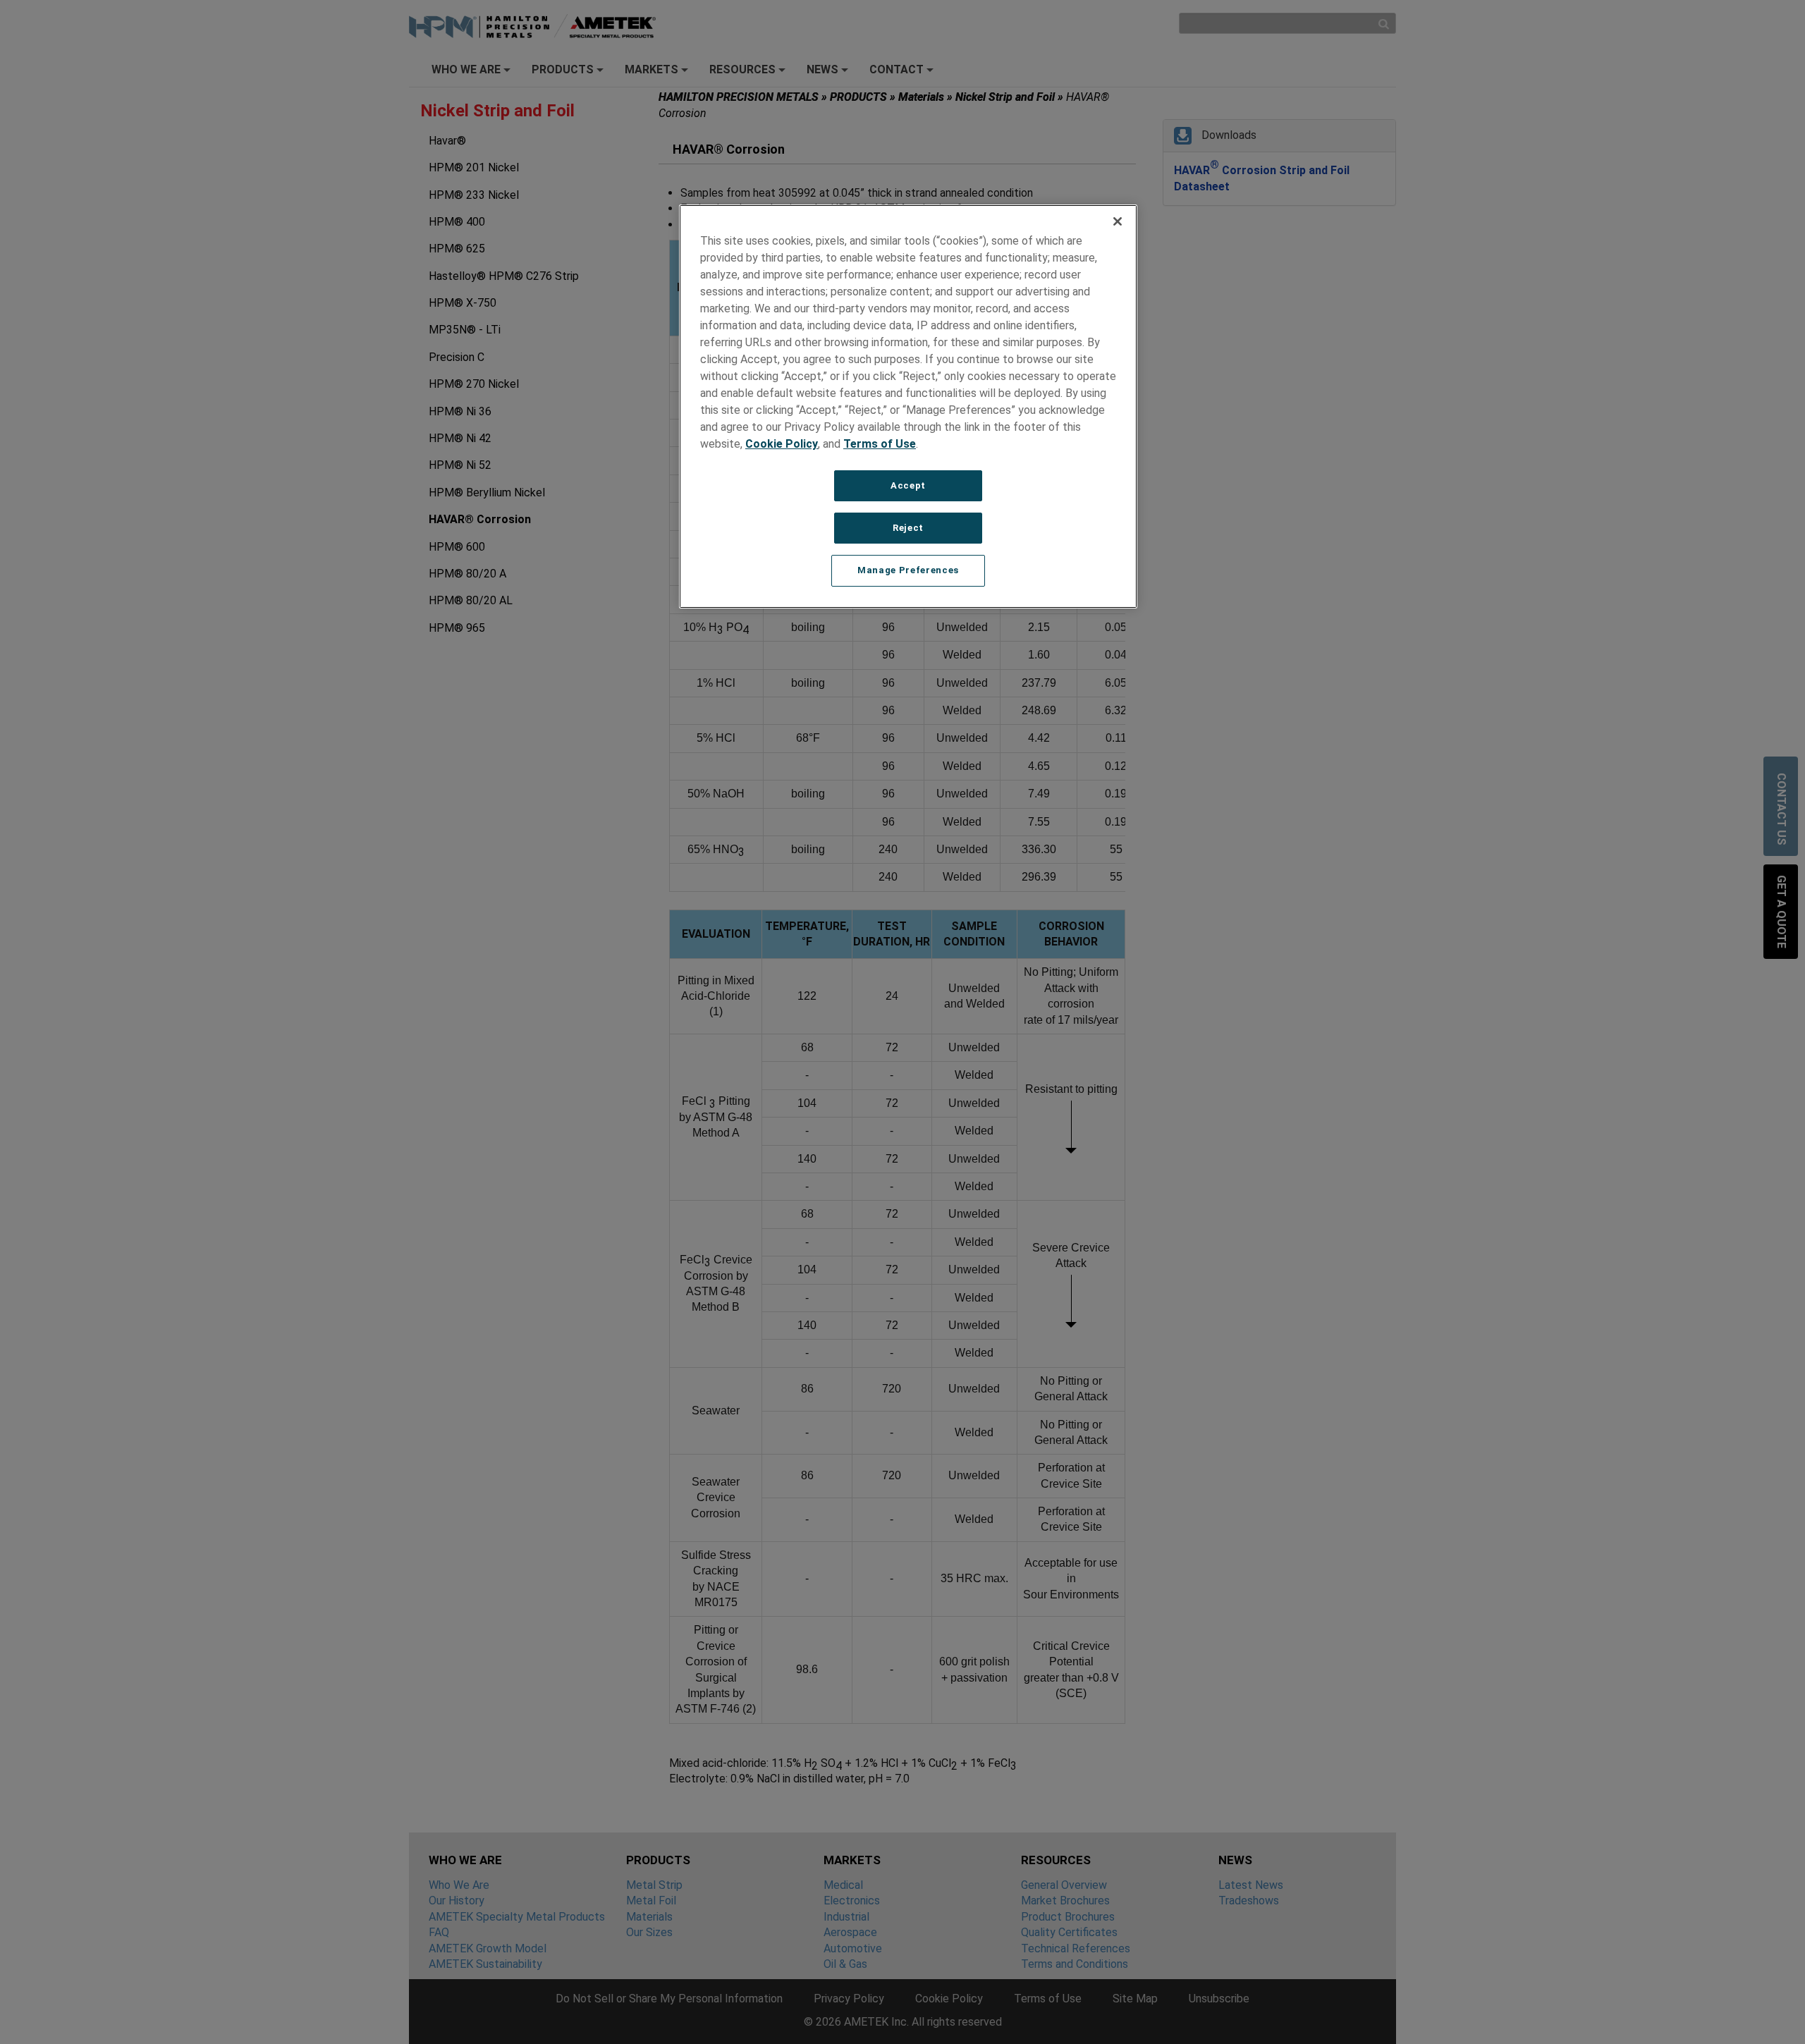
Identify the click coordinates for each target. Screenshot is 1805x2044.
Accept (908, 485)
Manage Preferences (908, 570)
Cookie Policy (782, 444)
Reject (908, 528)
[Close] (1118, 221)
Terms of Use (880, 444)
